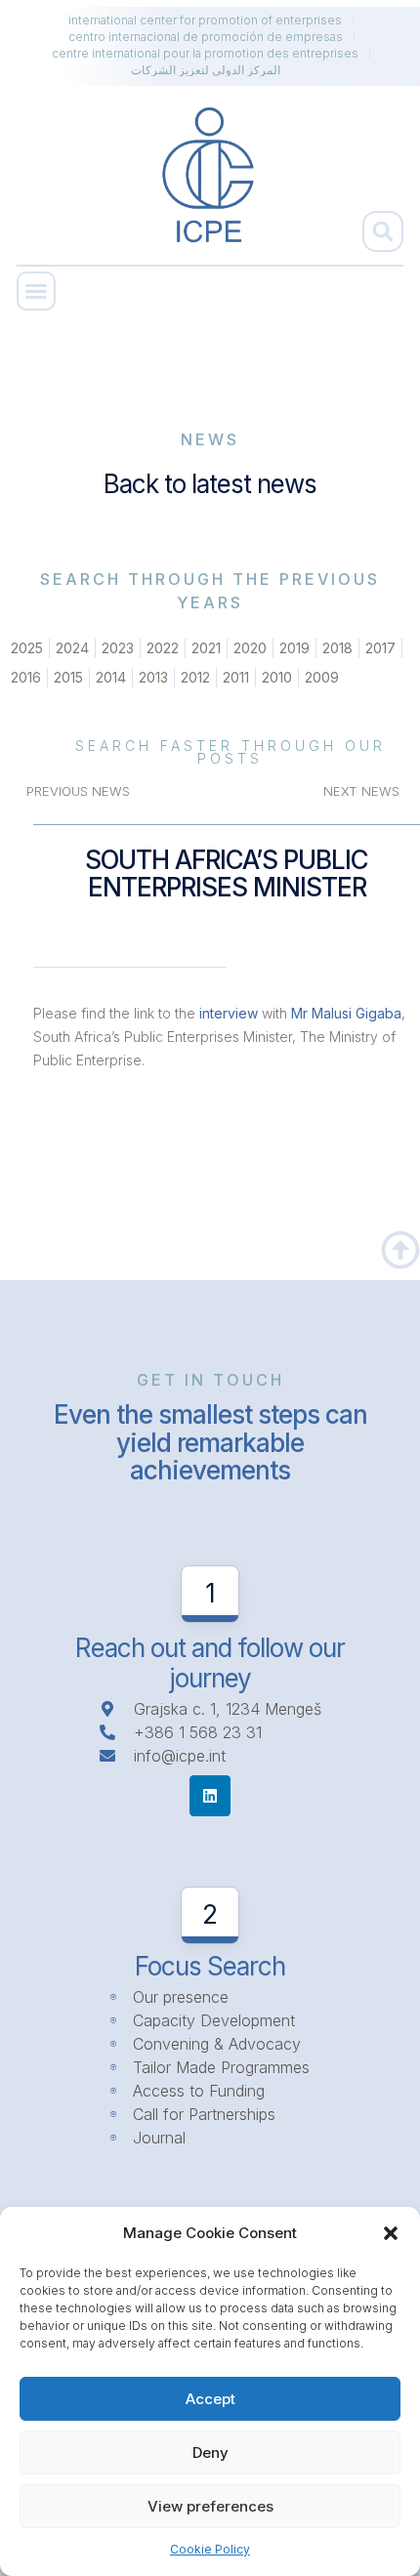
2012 (195, 677)
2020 (250, 648)
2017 (380, 648)
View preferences (210, 2506)
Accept (210, 2399)
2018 (337, 648)
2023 (118, 648)
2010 (277, 677)
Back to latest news (210, 484)
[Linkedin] (210, 1796)
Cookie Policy (210, 2549)
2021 (206, 648)
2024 (72, 648)
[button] (391, 2233)
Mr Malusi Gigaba (346, 1013)
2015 (68, 677)
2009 (322, 677)
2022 (163, 648)
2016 (26, 677)
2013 (153, 677)
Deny (210, 2452)
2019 (294, 648)
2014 (111, 677)
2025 (27, 648)
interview (229, 1013)
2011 (236, 677)
